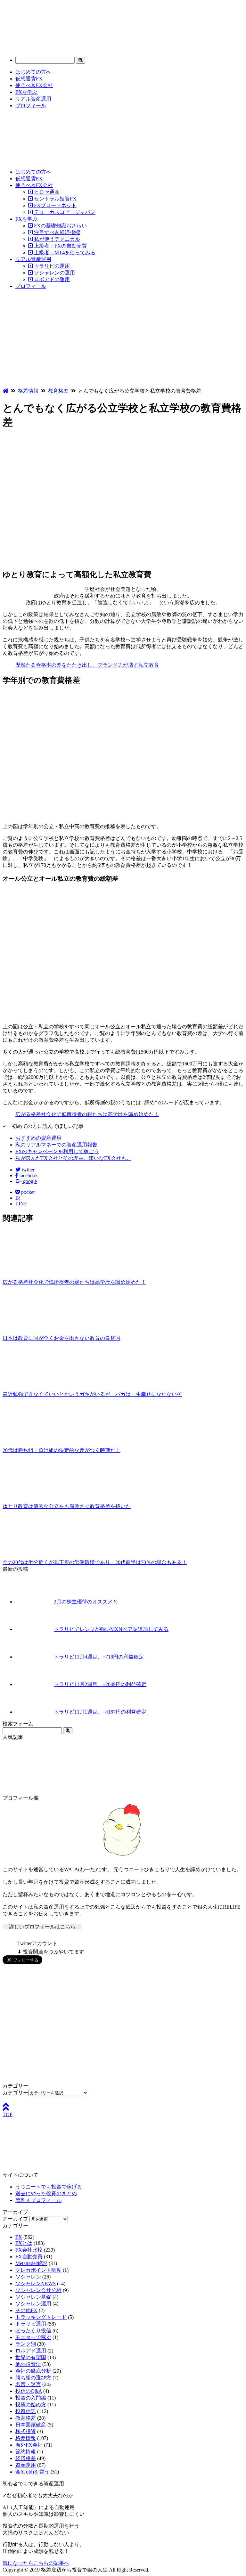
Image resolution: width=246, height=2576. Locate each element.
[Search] (81, 60)
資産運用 (26, 2465)
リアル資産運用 (33, 99)
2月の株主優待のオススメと (86, 1602)
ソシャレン (28, 2277)
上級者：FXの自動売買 (60, 246)
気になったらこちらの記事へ (36, 2563)
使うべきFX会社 (34, 85)
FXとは (24, 2243)
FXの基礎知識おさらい (60, 226)
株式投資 (26, 2431)
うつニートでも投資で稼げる (49, 2187)
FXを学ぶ (26, 92)
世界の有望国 (31, 2357)
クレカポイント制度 (38, 2270)
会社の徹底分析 (33, 2371)
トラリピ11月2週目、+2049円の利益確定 (100, 1684)
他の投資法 (28, 2364)
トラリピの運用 (51, 266)
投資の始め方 (31, 2405)
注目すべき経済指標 (56, 232)
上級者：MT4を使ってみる (64, 253)
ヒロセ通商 (46, 192)
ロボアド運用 (31, 2351)
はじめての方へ (33, 72)
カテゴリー (15, 2093)
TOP (8, 2114)
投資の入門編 (31, 2398)
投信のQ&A (29, 2391)
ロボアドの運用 (51, 279)
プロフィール (31, 106)
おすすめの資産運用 (38, 1138)
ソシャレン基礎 (33, 2297)
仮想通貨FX (29, 79)
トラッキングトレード (41, 2317)
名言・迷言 (28, 2384)
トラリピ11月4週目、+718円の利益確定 (99, 1657)
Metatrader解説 (31, 2263)
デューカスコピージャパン (64, 212)
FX (19, 2237)
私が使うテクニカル (56, 239)
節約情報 (26, 2452)
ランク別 (26, 2344)
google (29, 1181)
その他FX (26, 2310)
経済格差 (26, 2458)
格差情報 (26, 2438)
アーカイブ (15, 2219)
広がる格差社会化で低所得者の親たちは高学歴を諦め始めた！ (87, 1114)
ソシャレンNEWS (36, 2283)
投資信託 (26, 2411)
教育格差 (26, 2418)
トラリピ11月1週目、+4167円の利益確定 (100, 1712)
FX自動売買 (29, 2257)
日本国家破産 (31, 2425)
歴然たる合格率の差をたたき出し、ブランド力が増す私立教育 (87, 665)
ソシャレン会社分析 (38, 2290)
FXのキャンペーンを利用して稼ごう (57, 1151)
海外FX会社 (29, 2445)
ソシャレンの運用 (54, 273)
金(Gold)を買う (32, 2472)
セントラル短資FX (55, 199)
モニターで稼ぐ (33, 2337)
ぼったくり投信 (33, 2331)
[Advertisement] (123, 340)
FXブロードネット (55, 205)
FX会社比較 (29, 2250)
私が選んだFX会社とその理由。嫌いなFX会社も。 (73, 1158)
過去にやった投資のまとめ (46, 2193)
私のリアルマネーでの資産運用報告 (56, 1145)
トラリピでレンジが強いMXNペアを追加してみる (111, 1629)
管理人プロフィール (38, 2200)
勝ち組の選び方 (33, 2378)
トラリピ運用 (31, 2324)
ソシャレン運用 (33, 2304)
